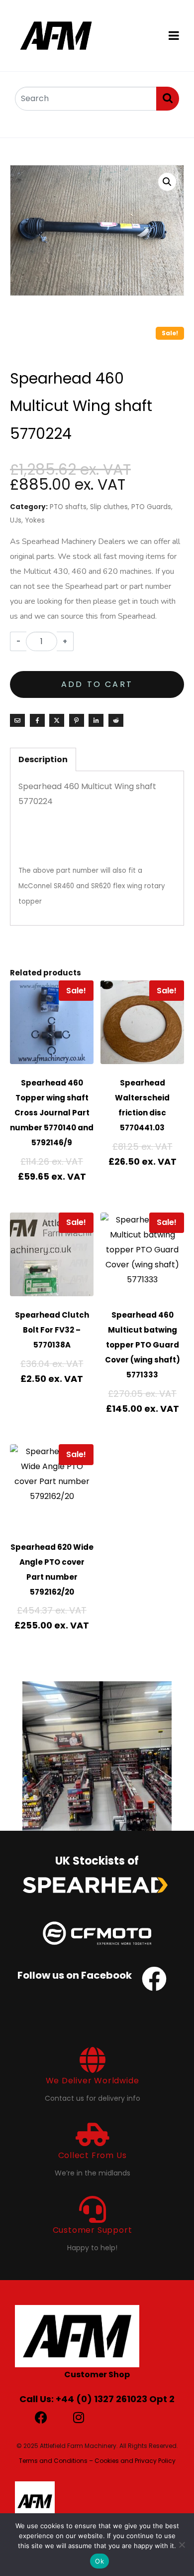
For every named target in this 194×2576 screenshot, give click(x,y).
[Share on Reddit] (116, 720)
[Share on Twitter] (57, 720)
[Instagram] (78, 2417)
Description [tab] (43, 759)
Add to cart (97, 684)
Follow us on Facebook (75, 1975)
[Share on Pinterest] (77, 720)
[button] (167, 182)
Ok (99, 2561)
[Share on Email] (17, 720)
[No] (182, 2545)
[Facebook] (41, 2417)
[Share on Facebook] (37, 720)
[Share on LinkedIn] (96, 720)
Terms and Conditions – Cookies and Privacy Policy (97, 2461)
